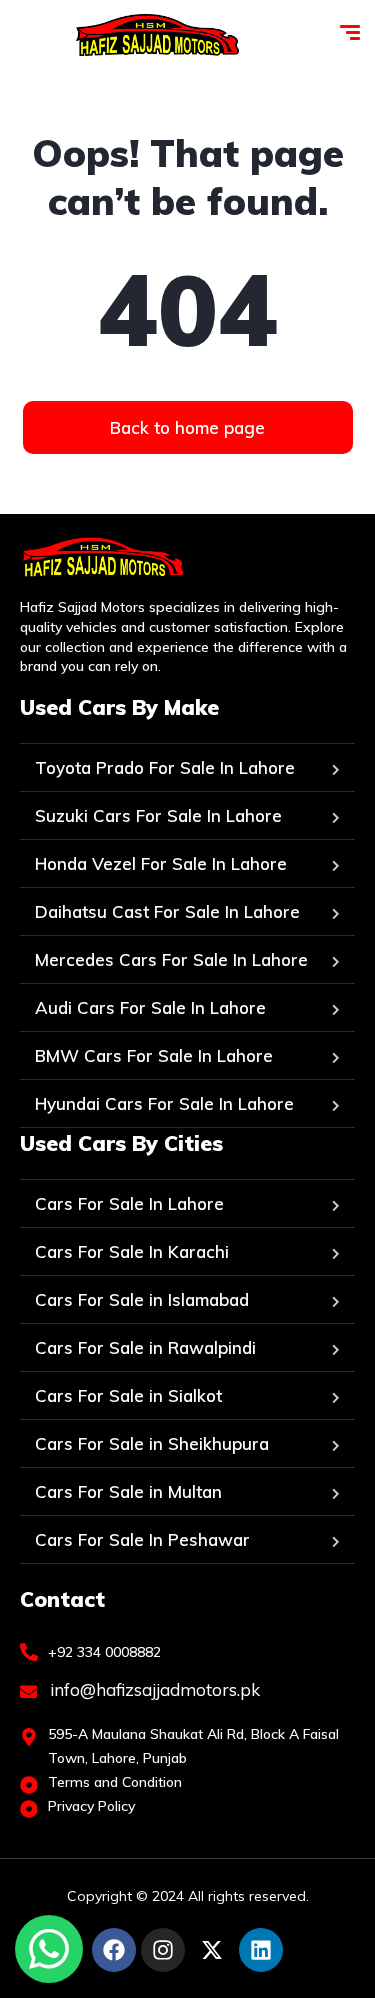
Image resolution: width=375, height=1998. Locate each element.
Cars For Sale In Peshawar (142, 1539)
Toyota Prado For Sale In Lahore (165, 767)
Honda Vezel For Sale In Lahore (161, 863)
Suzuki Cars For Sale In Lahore (158, 815)
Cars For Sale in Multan (128, 1491)
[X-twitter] (212, 1950)
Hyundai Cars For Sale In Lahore (164, 1103)
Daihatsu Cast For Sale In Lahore (167, 911)
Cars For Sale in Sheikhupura (152, 1443)
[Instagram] (163, 1950)
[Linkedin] (261, 1950)
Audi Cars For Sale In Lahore (150, 1007)
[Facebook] (114, 1950)
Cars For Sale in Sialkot (128, 1395)
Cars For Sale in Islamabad (142, 1299)
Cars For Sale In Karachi (132, 1251)
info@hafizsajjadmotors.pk (153, 1689)
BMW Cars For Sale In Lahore (154, 1055)
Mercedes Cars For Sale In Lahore (171, 959)
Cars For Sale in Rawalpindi (145, 1347)
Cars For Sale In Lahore (129, 1203)
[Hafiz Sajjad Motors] (157, 35)
